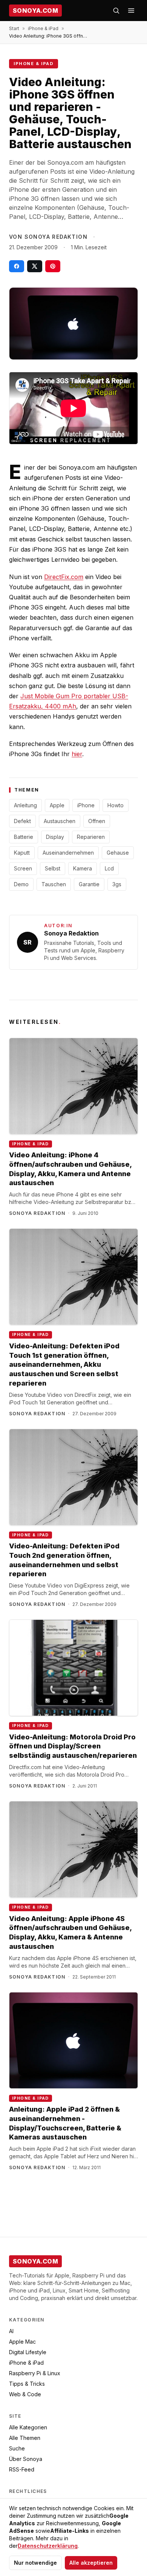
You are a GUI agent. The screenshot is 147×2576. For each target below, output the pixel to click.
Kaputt (22, 853)
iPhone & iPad (43, 28)
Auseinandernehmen (68, 853)
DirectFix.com (64, 577)
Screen (23, 868)
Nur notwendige (35, 2563)
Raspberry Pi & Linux (35, 2373)
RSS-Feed (22, 2469)
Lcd (109, 868)
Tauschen (54, 884)
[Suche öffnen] (116, 11)
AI (11, 2331)
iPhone (86, 805)
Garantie (89, 884)
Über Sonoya (26, 2459)
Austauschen (60, 821)
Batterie (24, 837)
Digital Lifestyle (28, 2352)
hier (77, 754)
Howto (116, 805)
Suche (17, 2448)
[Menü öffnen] (131, 11)
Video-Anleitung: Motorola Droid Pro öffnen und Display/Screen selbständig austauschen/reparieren (73, 1746)
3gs (117, 884)
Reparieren (91, 837)
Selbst (53, 868)
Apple (57, 805)
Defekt (22, 821)
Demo (21, 884)
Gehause (118, 853)
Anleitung (25, 805)
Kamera (83, 868)
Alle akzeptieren (91, 2563)
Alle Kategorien (28, 2427)
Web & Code (25, 2394)
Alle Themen (25, 2438)
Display (55, 837)
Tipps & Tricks (27, 2384)
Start (14, 28)
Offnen (97, 821)
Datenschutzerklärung (48, 2546)
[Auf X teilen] (35, 266)
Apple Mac (22, 2342)
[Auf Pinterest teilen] (53, 266)
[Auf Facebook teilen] (17, 266)
